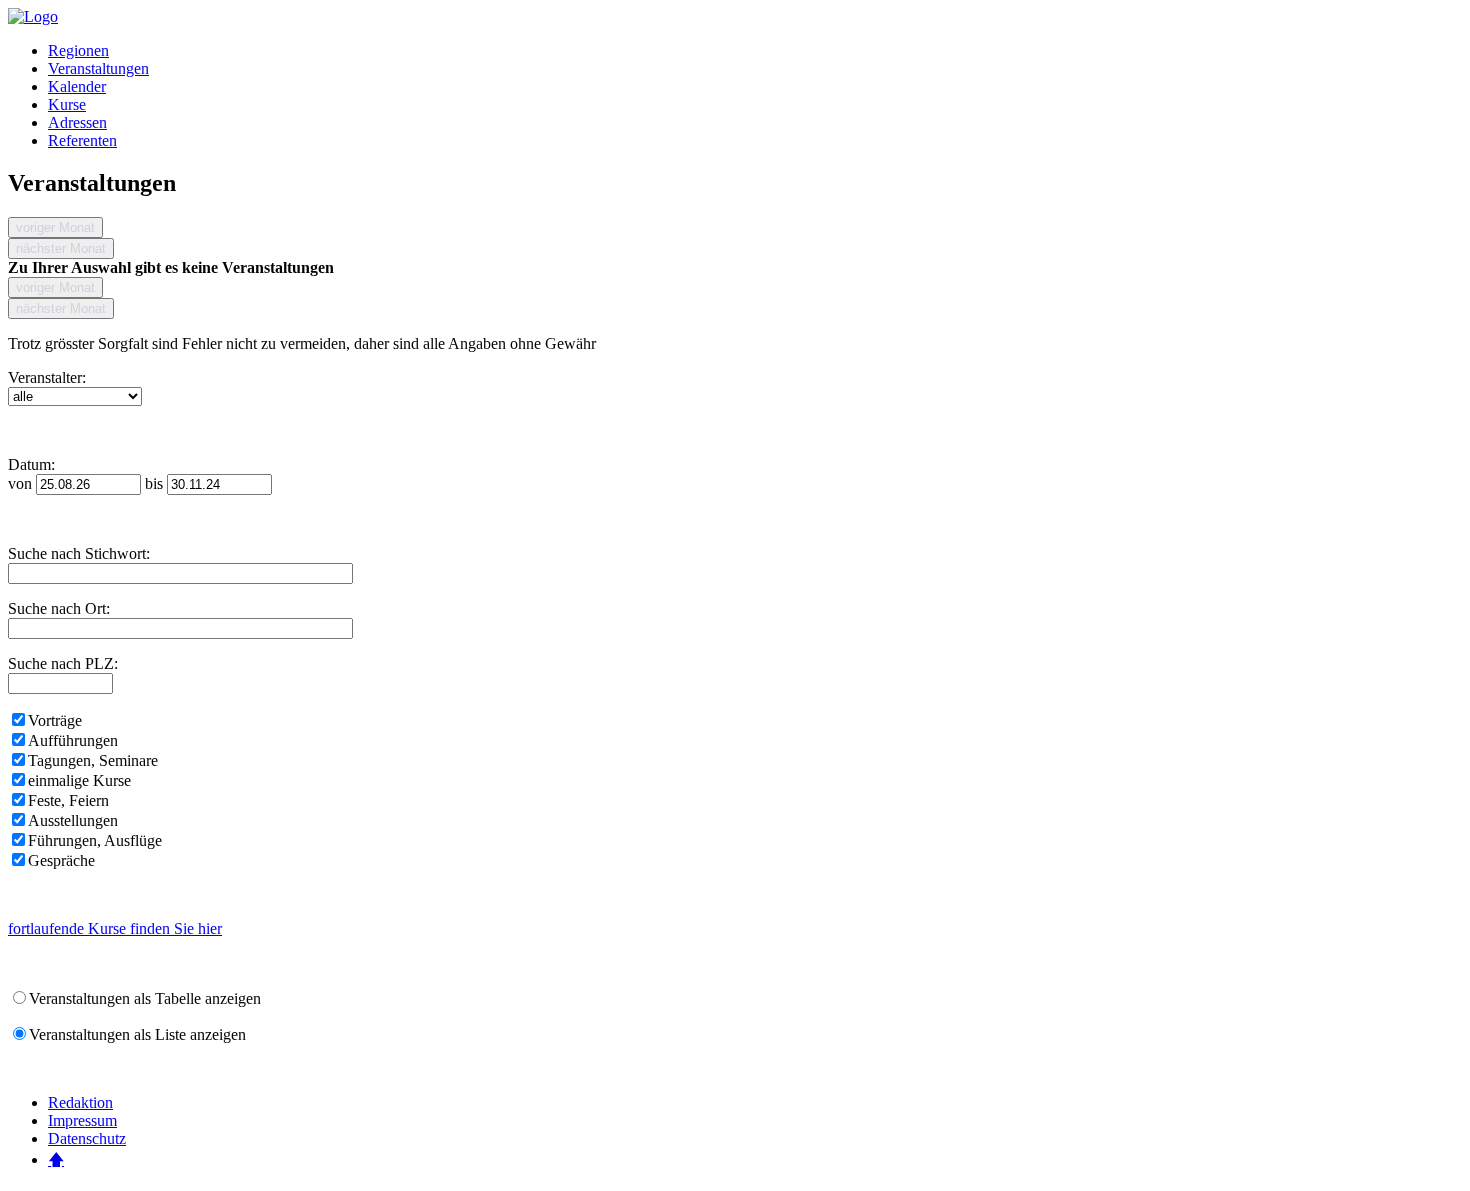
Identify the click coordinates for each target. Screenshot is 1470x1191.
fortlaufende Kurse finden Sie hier (115, 928)
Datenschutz (87, 1138)
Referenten (82, 140)
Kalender (77, 86)
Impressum (82, 1120)
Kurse (67, 104)
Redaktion (80, 1102)
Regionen (78, 50)
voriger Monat (55, 227)
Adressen (77, 122)
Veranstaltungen (98, 68)
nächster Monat (61, 248)
